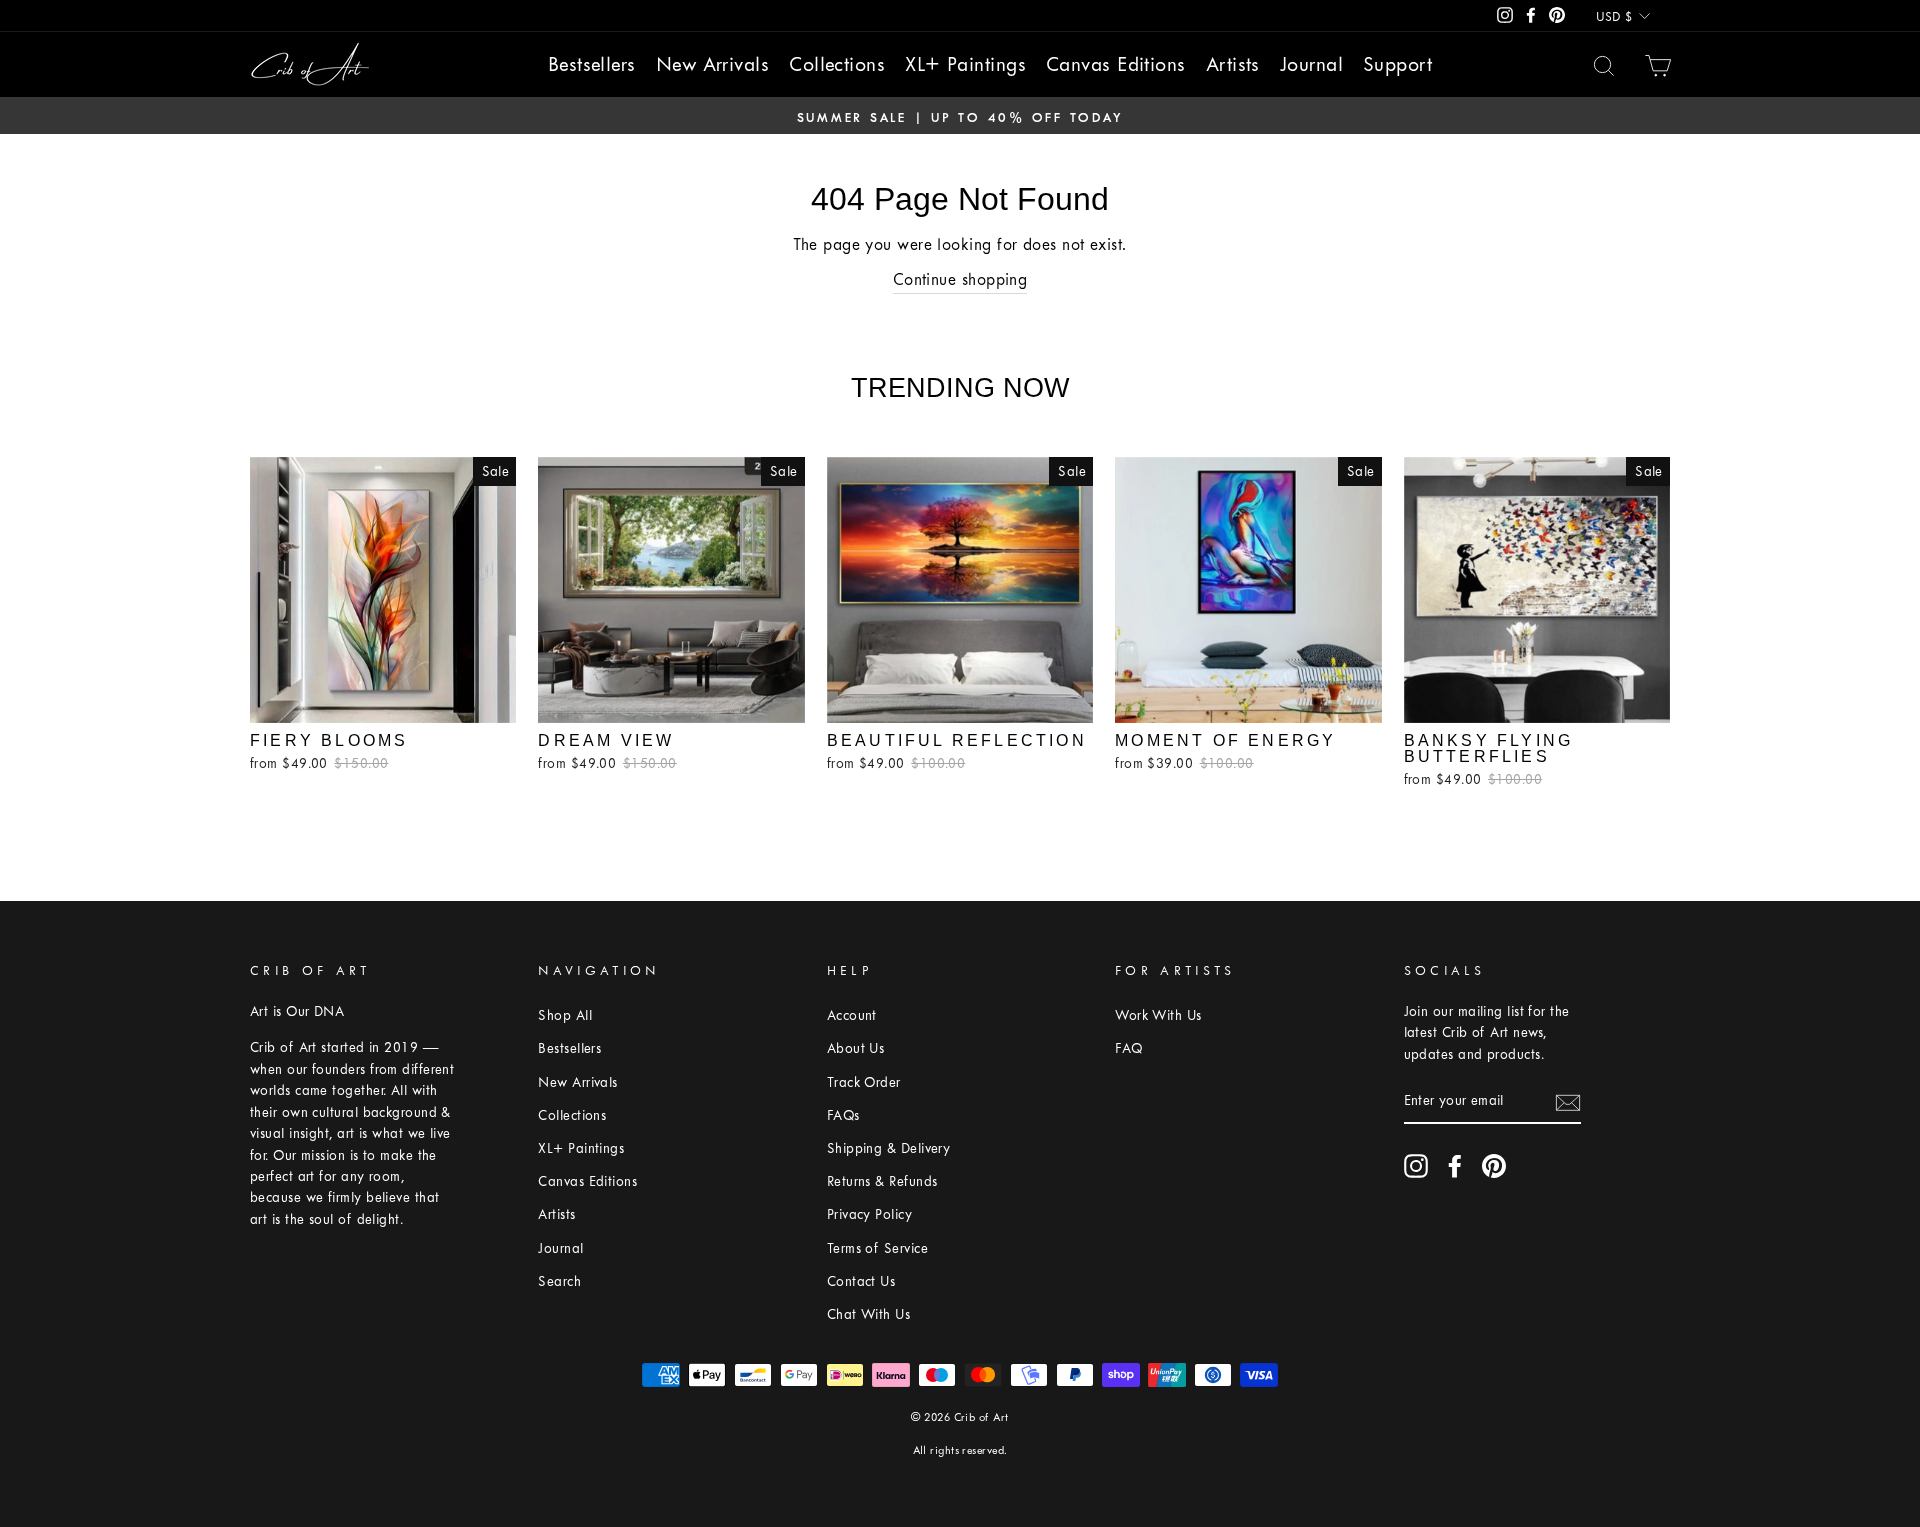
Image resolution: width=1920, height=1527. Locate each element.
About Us (856, 1048)
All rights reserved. (960, 1450)
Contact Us (861, 1281)
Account (852, 1015)
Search (559, 1281)
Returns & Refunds (882, 1181)
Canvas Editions (1116, 64)
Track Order (864, 1082)
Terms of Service (877, 1248)
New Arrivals (712, 64)
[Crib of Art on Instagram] (1416, 1166)
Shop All (565, 1015)
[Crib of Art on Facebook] (1455, 1166)
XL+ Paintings (965, 64)
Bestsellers (592, 64)
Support (1397, 64)
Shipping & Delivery (889, 1148)
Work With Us (1158, 1015)
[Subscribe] (1568, 1102)
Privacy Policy (869, 1214)
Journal (1311, 64)
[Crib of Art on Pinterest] (1494, 1166)
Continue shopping (960, 279)
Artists (1233, 64)
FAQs (843, 1115)
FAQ (1128, 1048)
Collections (837, 64)
